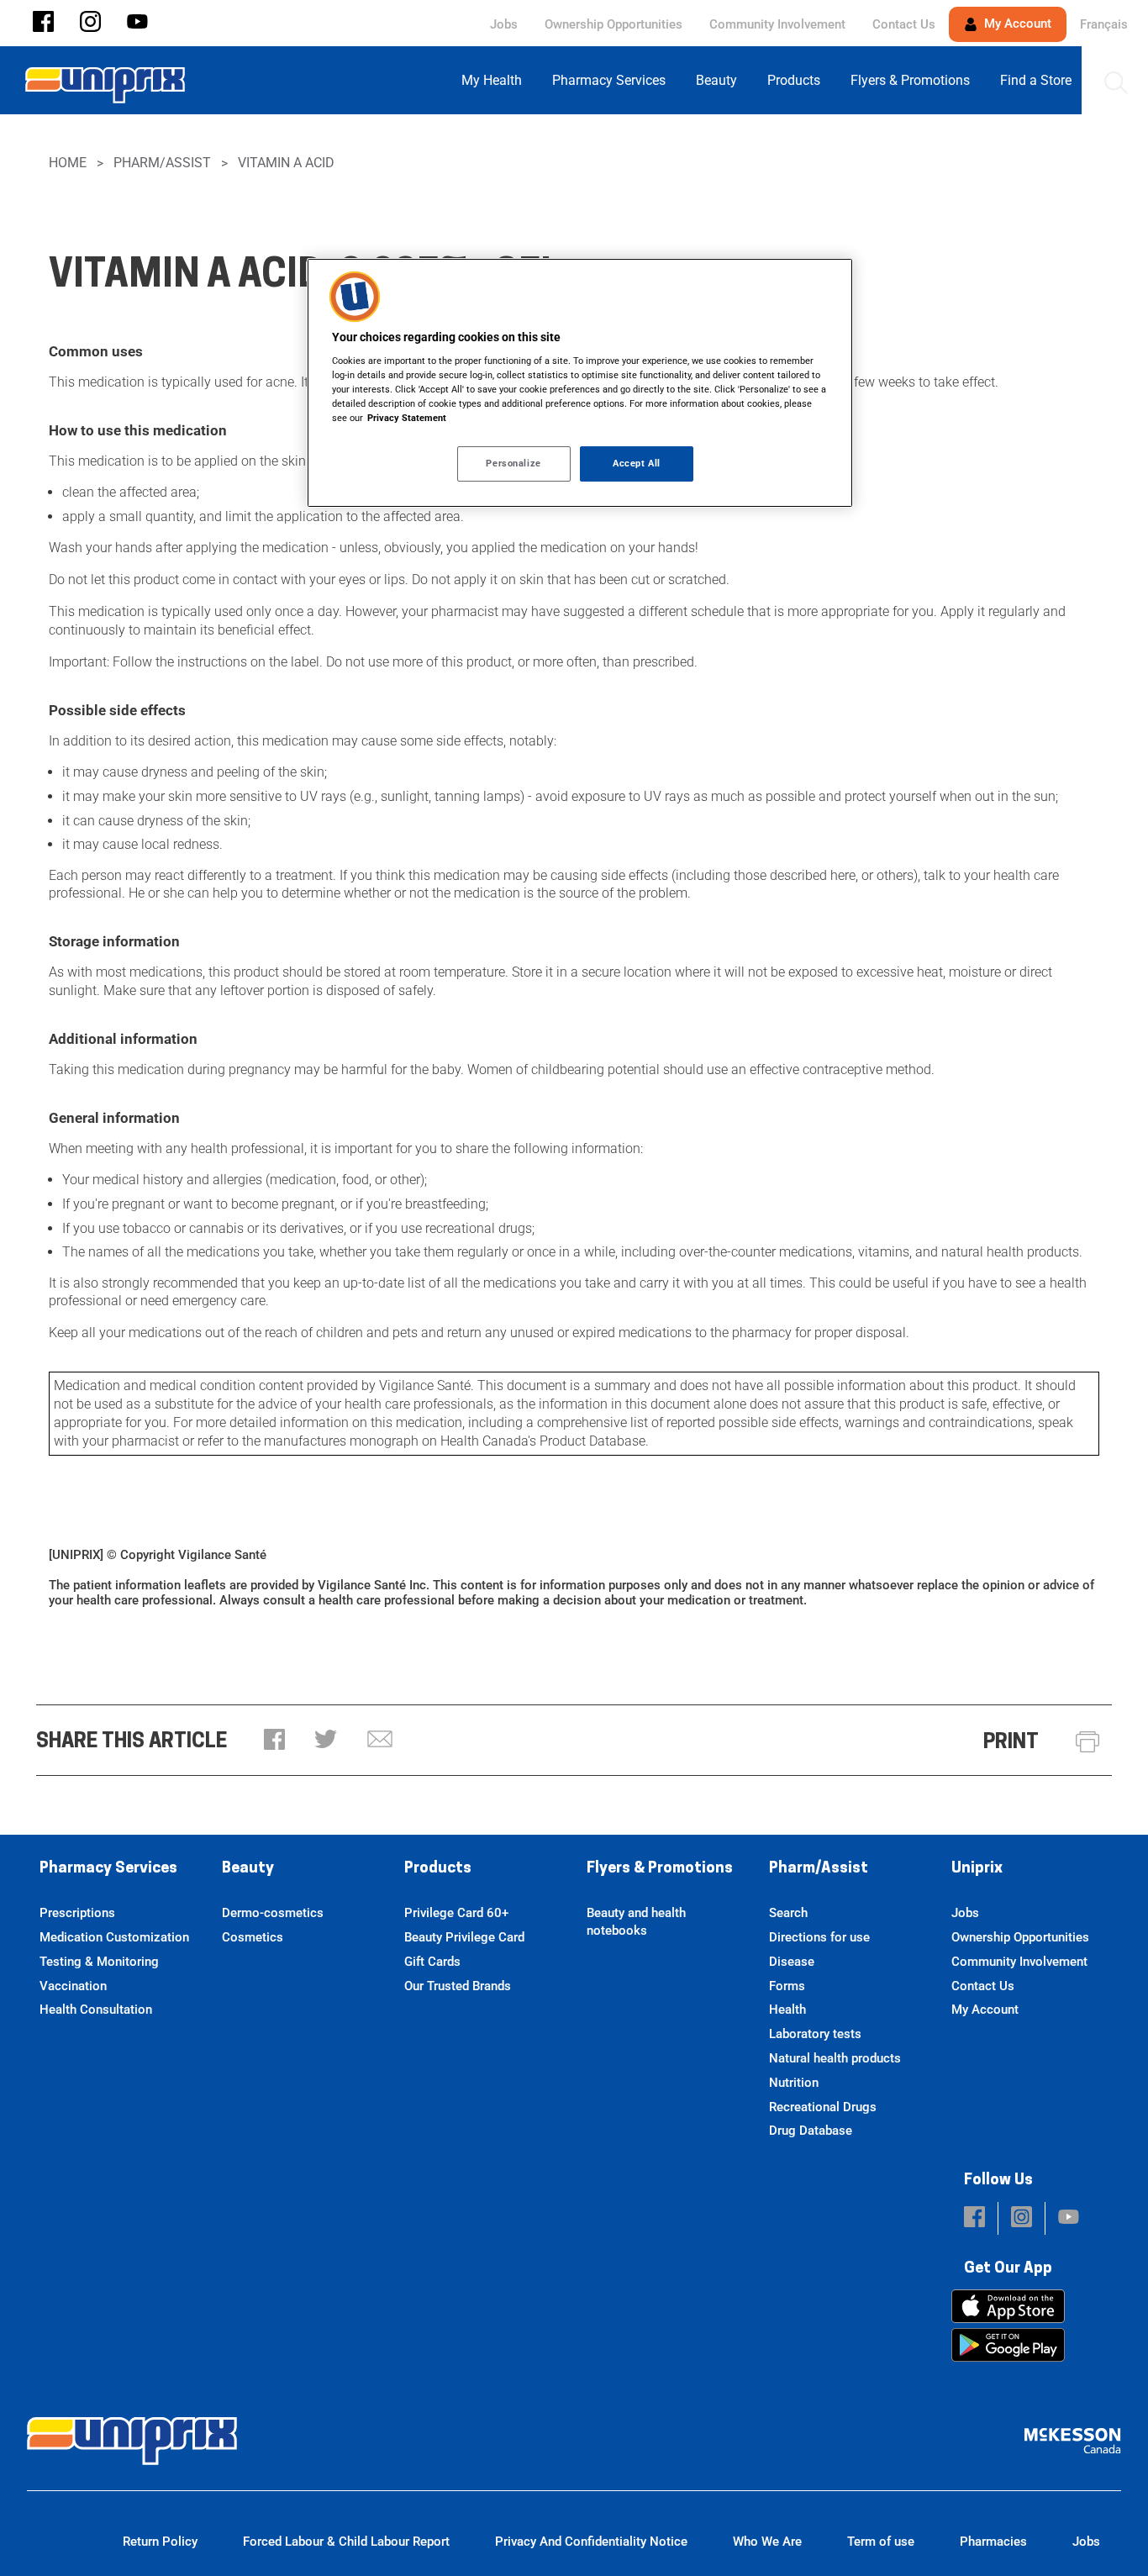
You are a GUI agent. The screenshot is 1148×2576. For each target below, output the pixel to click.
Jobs (504, 24)
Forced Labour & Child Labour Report (346, 2542)
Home (68, 163)
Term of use (881, 2542)
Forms (787, 1986)
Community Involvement (777, 24)
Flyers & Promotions (660, 1869)
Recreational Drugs (823, 2107)
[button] (43, 23)
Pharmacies (993, 2542)
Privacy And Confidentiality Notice (591, 2542)
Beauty (248, 1869)
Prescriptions (77, 1913)
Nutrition (794, 2083)
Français (1104, 24)
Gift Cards (432, 1962)
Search (788, 1913)
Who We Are (767, 2542)
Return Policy (160, 2542)
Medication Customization (114, 1937)
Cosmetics (253, 1937)
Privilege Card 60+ (456, 1913)
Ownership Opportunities (613, 24)
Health (787, 2010)
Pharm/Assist (162, 163)
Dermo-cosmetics (273, 1913)
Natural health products (835, 2058)
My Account (1016, 24)
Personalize (513, 463)
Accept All (637, 463)
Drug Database (811, 2131)
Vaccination (73, 1986)
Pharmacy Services (108, 1869)
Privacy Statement (407, 418)
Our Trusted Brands (458, 1986)
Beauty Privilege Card (464, 1937)
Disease (792, 1962)
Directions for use (819, 1937)
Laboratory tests (815, 2034)
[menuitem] (497, 80)
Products (438, 1869)
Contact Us (904, 24)
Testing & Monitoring (99, 1962)
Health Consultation (96, 2010)
